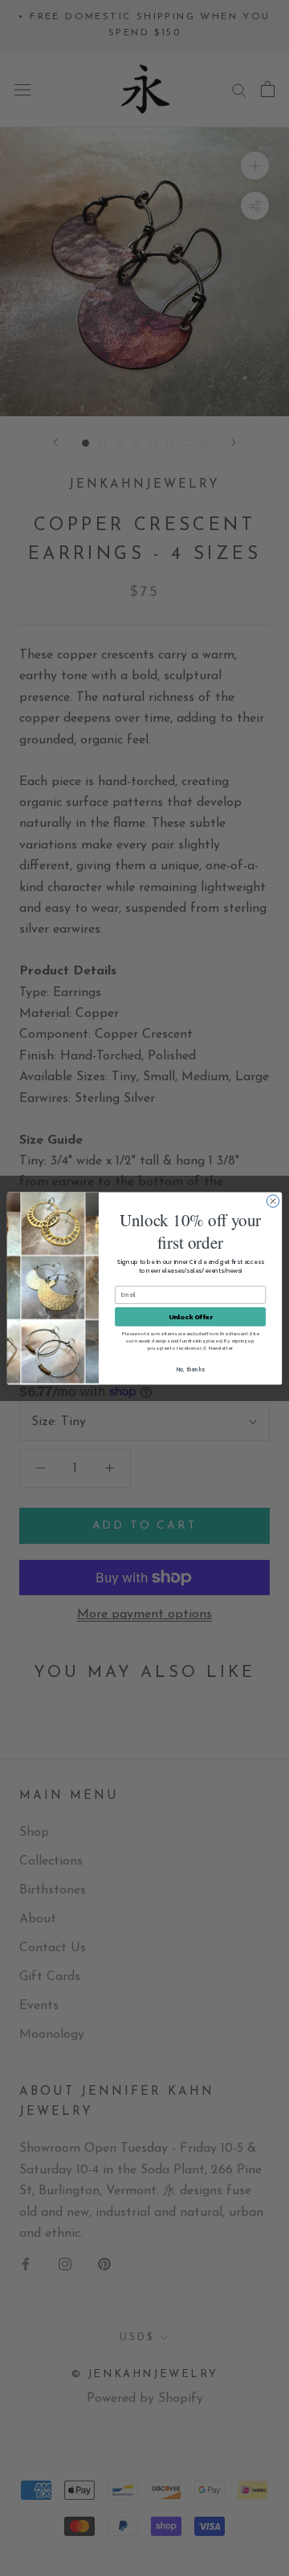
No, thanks (191, 1369)
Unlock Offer (191, 1316)
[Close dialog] (273, 1200)
